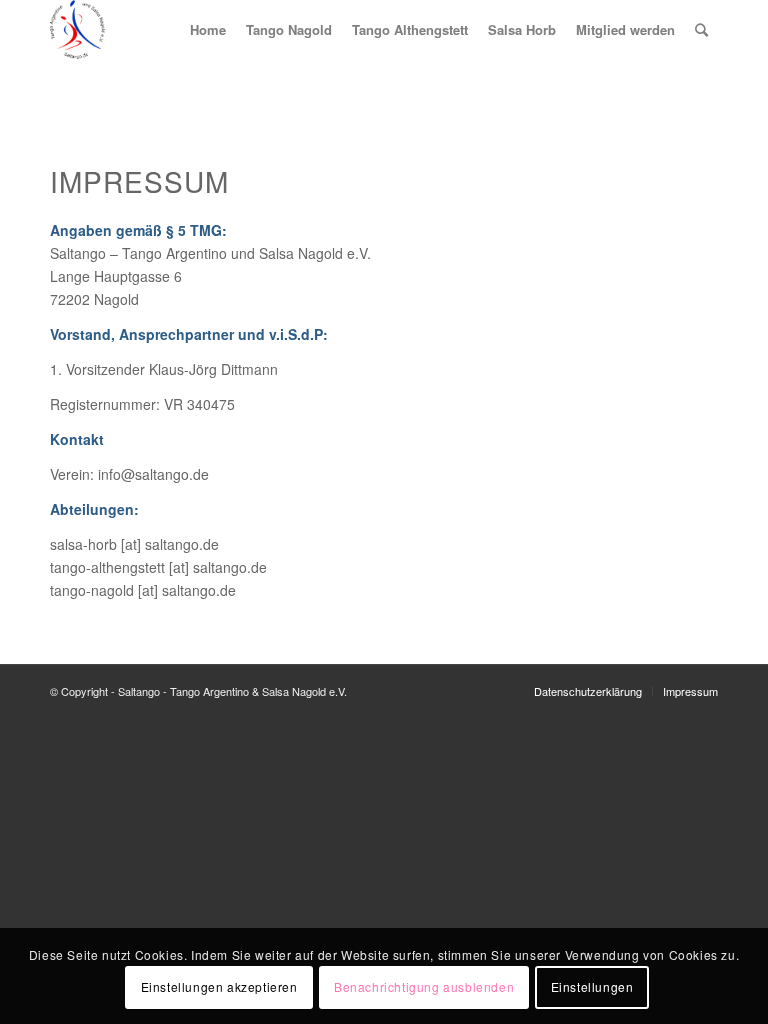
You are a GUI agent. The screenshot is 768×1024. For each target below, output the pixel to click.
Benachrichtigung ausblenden (424, 986)
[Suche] (701, 29)
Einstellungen (592, 986)
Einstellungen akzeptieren (219, 986)
